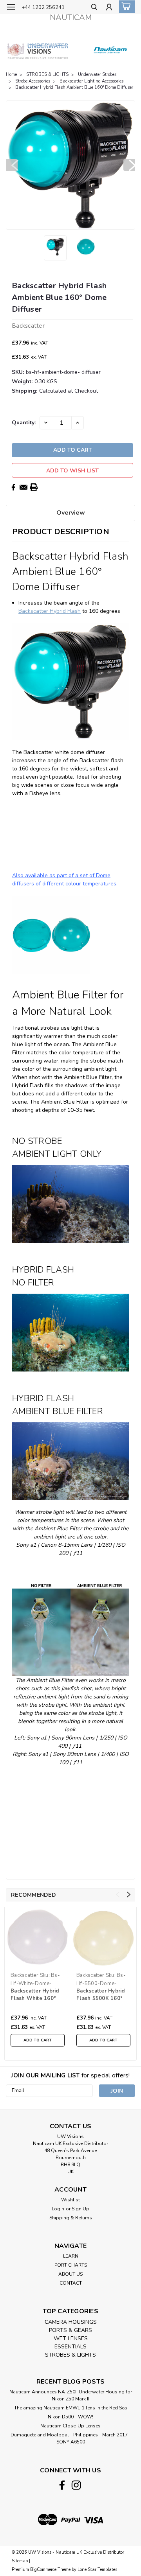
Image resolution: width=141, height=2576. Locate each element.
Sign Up (80, 2209)
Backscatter (24, 1975)
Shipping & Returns (71, 2218)
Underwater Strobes (97, 74)
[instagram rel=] (76, 2485)
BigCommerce (43, 2570)
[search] (94, 8)
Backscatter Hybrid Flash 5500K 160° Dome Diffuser (101, 1995)
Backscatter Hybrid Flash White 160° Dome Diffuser (35, 1995)
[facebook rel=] (62, 2485)
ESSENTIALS (70, 2347)
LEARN (71, 2256)
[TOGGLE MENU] (11, 7)
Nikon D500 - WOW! (70, 2417)
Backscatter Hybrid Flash (50, 611)
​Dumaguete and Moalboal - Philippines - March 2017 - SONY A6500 (71, 2438)
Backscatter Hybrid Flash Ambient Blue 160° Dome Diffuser (74, 87)
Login (58, 2209)
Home (11, 74)
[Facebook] (13, 487)
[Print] (34, 487)
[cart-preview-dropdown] (125, 7)
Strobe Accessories (33, 81)
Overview (71, 513)
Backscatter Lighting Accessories (91, 81)
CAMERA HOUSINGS (71, 2322)
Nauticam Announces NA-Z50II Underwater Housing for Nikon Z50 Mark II (71, 2395)
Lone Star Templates (97, 2570)
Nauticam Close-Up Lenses (70, 2426)
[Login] (109, 8)
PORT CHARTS (71, 2265)
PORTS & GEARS (70, 2330)
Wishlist (70, 2200)
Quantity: (24, 423)
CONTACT (71, 2283)
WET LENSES (71, 2338)
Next (129, 165)
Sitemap (20, 2561)
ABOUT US (70, 2274)
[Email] (23, 487)
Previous (12, 165)
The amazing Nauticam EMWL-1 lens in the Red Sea (70, 2408)
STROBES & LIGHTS (47, 74)
